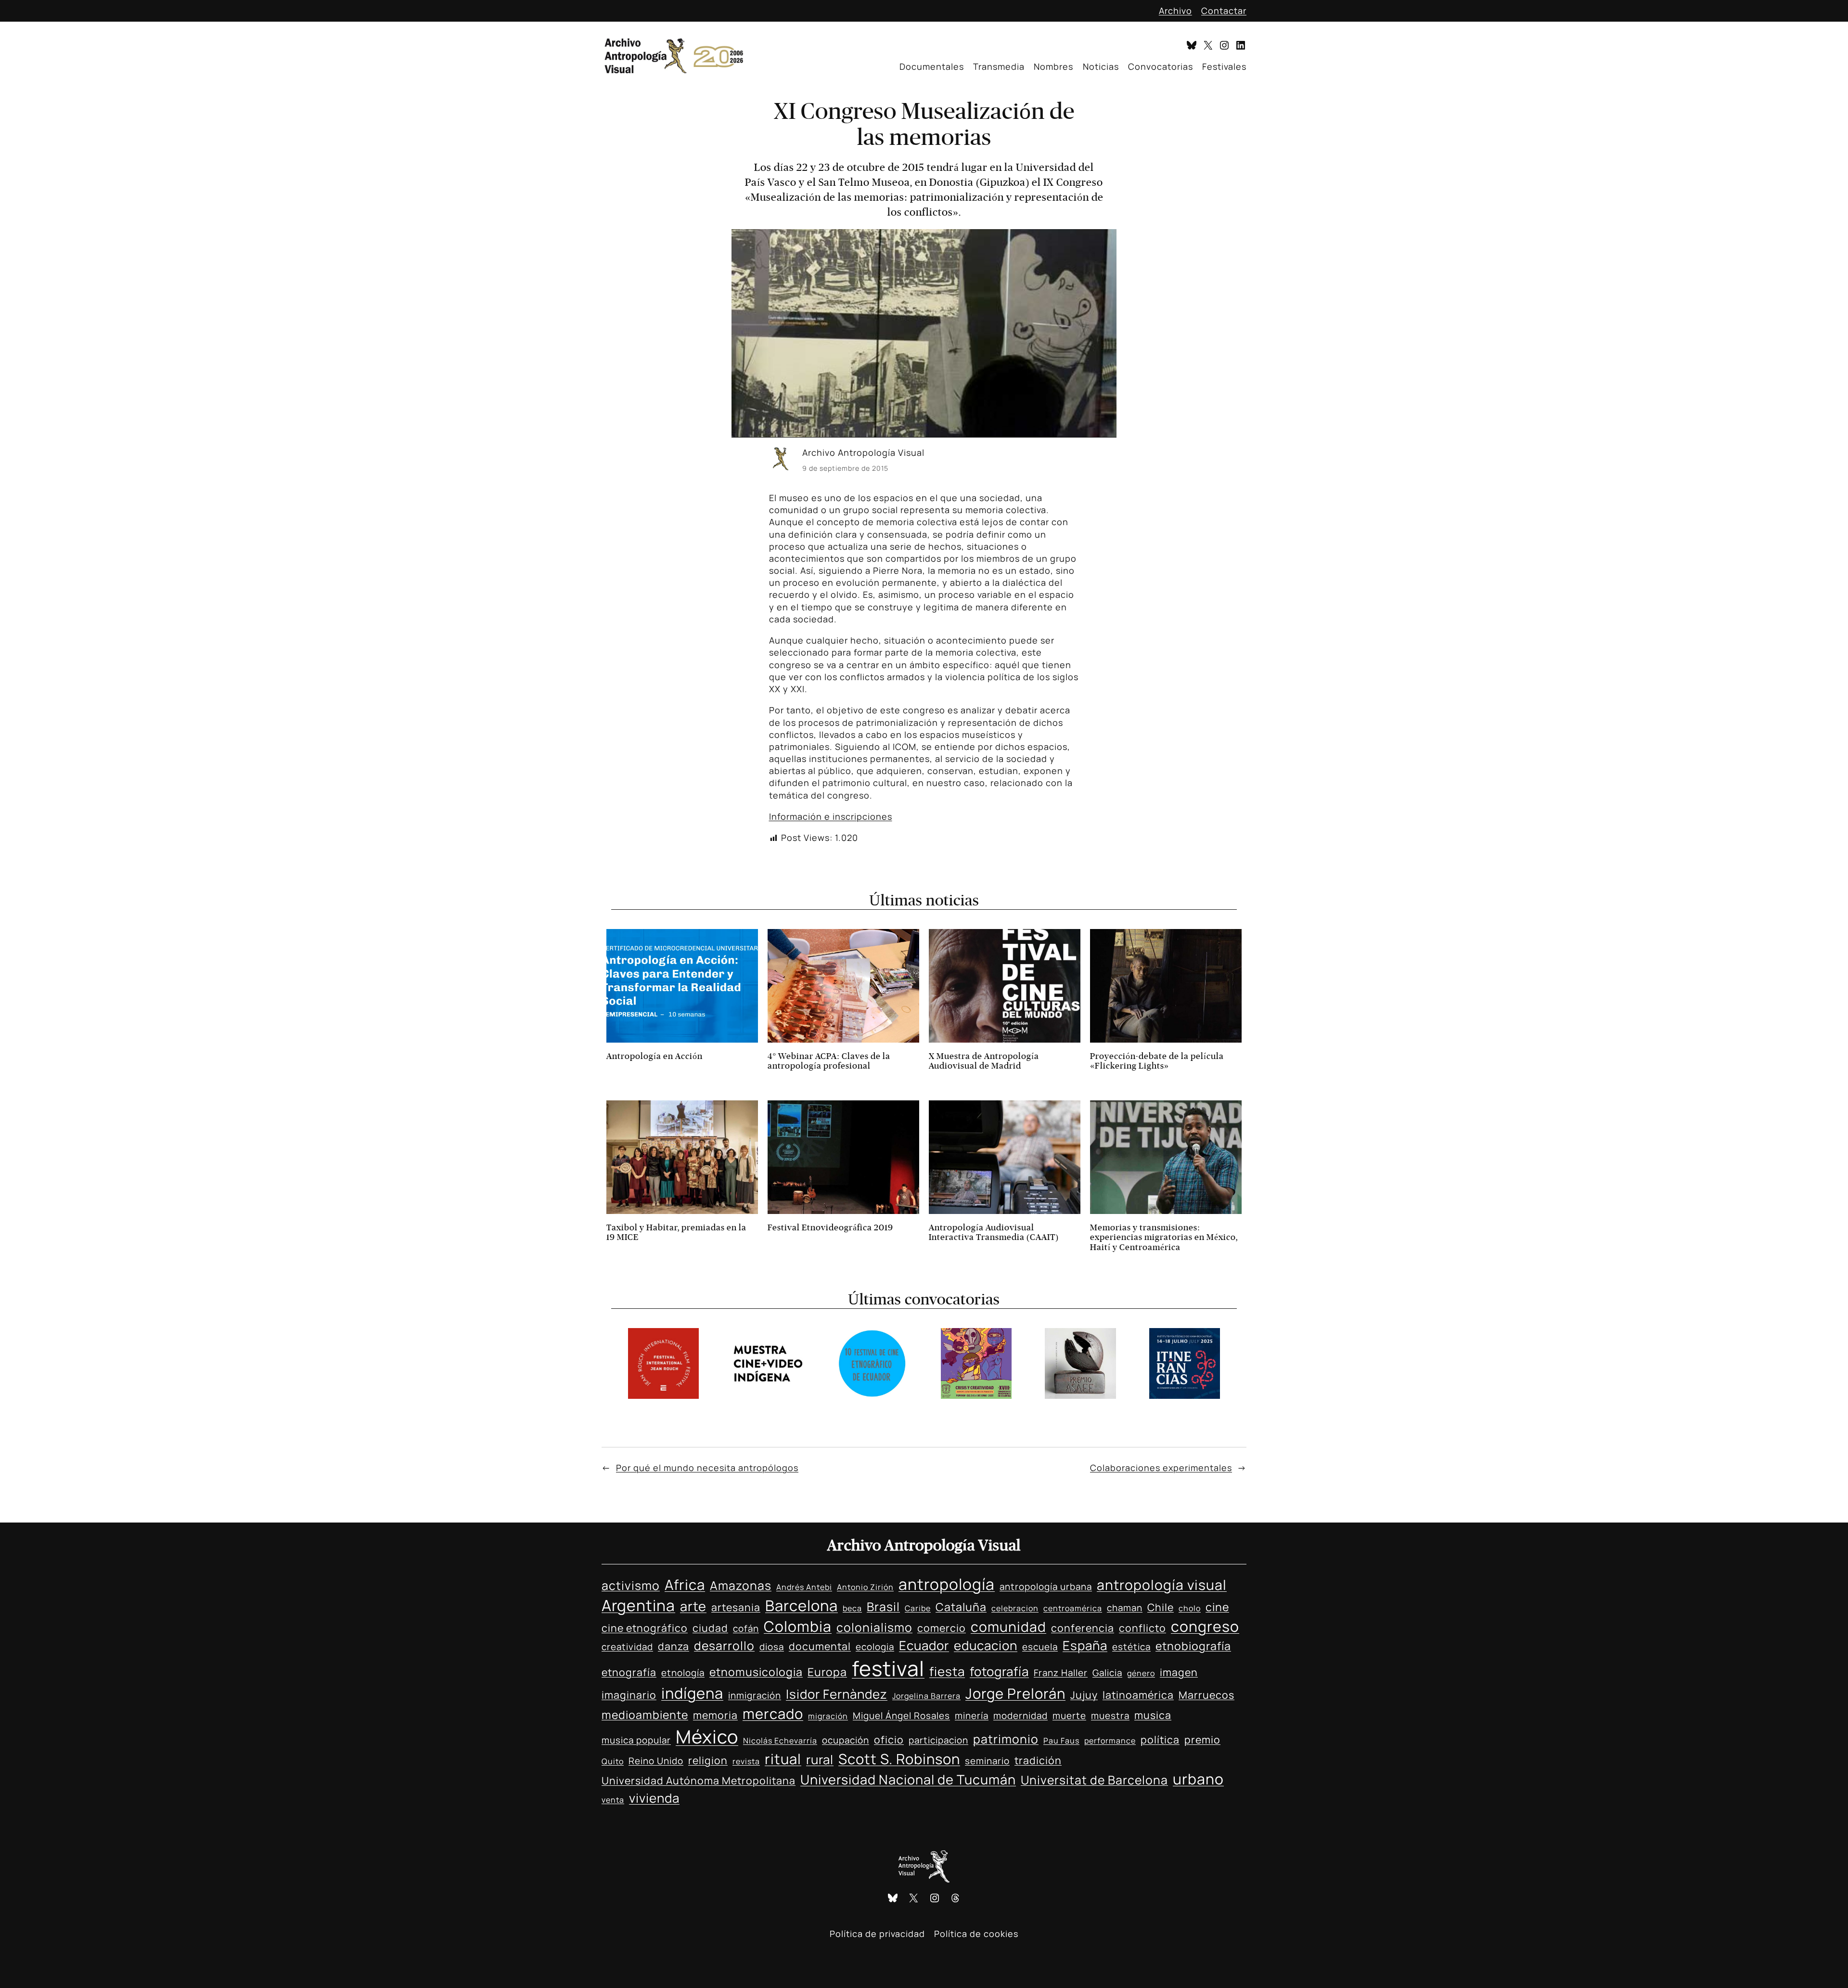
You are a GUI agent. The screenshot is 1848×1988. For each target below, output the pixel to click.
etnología (683, 1673)
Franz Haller (1061, 1673)
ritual (783, 1759)
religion (708, 1760)
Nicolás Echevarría (780, 1741)
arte (693, 1606)
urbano (1198, 1779)
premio (1202, 1739)
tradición (1038, 1760)
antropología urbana (1046, 1587)
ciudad (710, 1628)
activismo (631, 1585)
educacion (986, 1645)
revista (746, 1761)
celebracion (1015, 1608)
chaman (1125, 1608)
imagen (1179, 1672)
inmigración (755, 1695)
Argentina (638, 1605)
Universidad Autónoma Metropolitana (699, 1780)
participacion (938, 1740)
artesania (736, 1607)
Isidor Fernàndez (837, 1694)
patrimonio (1006, 1739)
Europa (827, 1672)
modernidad (1020, 1716)
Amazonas (741, 1585)
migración (828, 1716)
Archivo (1175, 11)
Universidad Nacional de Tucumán (908, 1779)
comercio (942, 1628)
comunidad (1008, 1627)
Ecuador (924, 1645)
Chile (1161, 1607)
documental (820, 1646)
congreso (1205, 1626)
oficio (889, 1739)
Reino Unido (656, 1761)
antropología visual (1162, 1585)
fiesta (947, 1671)
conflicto (1142, 1628)
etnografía (629, 1672)
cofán (746, 1628)
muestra (1110, 1716)
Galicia (1107, 1673)
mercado (773, 1714)
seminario (987, 1761)
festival (888, 1668)
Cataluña (961, 1607)
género (1141, 1673)
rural (820, 1759)
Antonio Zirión (865, 1587)
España (1085, 1645)
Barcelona (802, 1605)
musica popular (636, 1740)
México (707, 1736)
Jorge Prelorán (1015, 1693)
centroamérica (1073, 1608)
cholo (1190, 1608)
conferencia (1083, 1628)
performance (1110, 1741)
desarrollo (724, 1646)
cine (1217, 1607)
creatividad (627, 1647)
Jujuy (1084, 1695)
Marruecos (1206, 1695)
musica (1153, 1715)
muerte (1069, 1716)
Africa (685, 1585)
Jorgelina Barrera (926, 1696)
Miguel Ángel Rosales (901, 1716)
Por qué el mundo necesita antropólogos (707, 1468)
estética (1131, 1647)
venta (613, 1800)
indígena (692, 1693)
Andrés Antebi (804, 1587)
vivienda (654, 1798)
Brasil (883, 1607)
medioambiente (645, 1715)
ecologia (875, 1647)
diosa (772, 1647)
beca (852, 1608)
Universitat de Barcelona (1094, 1780)
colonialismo (874, 1627)
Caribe (918, 1608)
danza (674, 1646)
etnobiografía (1193, 1646)
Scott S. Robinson (899, 1759)
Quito (613, 1761)
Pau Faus (1061, 1741)
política (1160, 1739)
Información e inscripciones (831, 816)
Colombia (798, 1626)
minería (972, 1716)
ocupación (846, 1740)
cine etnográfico (645, 1628)
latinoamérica (1138, 1695)
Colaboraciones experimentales (1161, 1468)
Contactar (1224, 11)
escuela (1040, 1647)
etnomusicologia (756, 1672)
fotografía (999, 1671)
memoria (715, 1715)
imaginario (629, 1695)
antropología (947, 1584)
